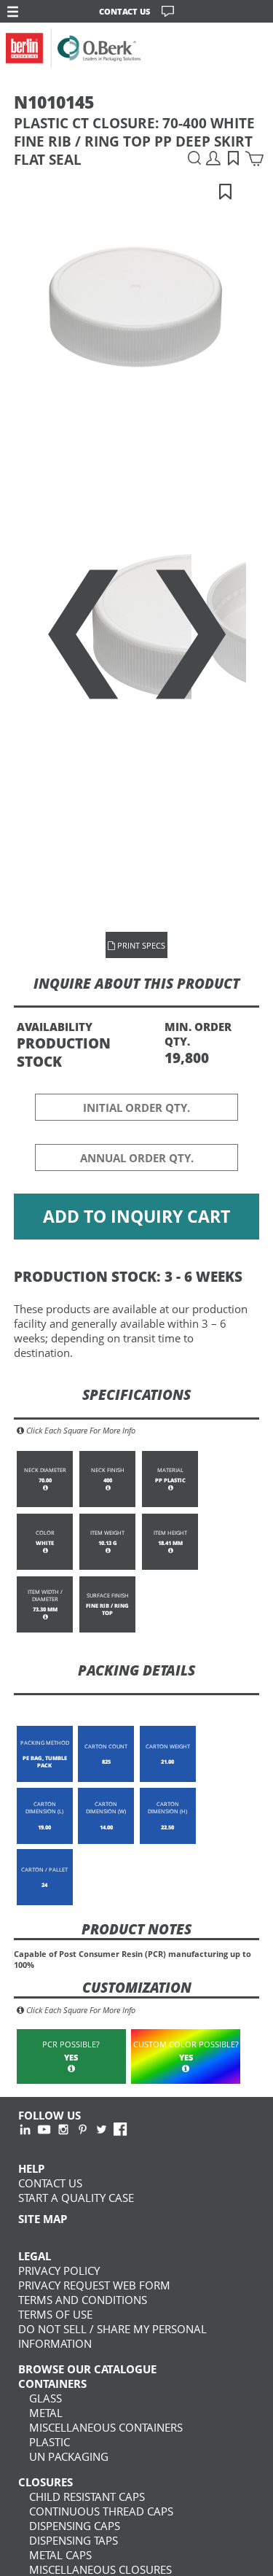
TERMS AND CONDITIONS (83, 2300)
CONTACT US (124, 11)
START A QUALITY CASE (76, 2198)
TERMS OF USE (55, 2314)
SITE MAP (43, 2219)
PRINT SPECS (140, 945)
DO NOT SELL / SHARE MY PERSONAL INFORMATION (112, 2336)
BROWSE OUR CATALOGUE (87, 2369)
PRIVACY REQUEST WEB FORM (94, 2285)
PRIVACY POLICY (59, 2270)
